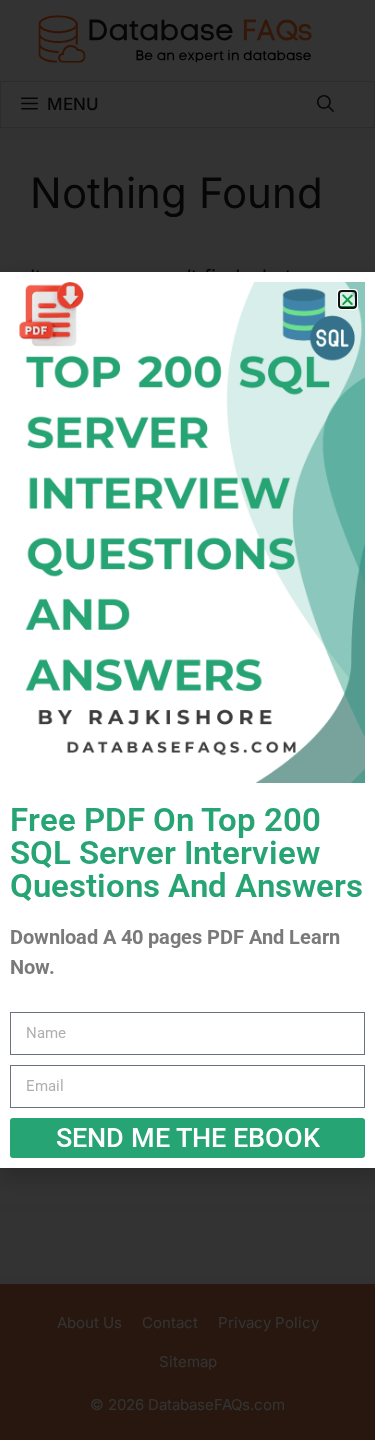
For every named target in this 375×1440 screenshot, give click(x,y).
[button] (347, 299)
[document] (187, 720)
